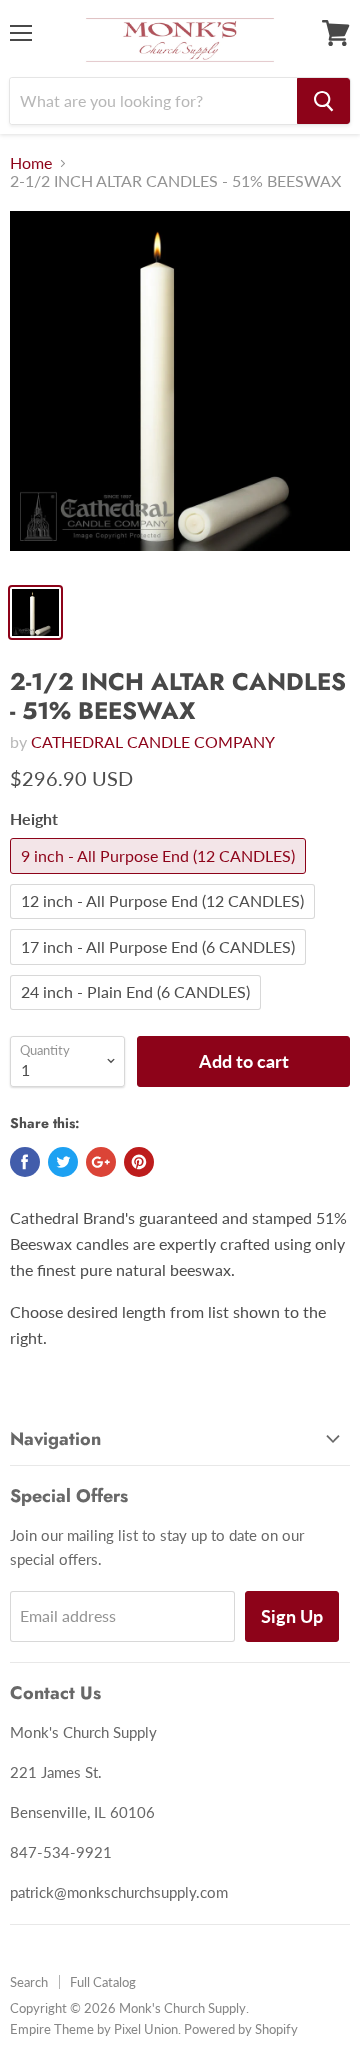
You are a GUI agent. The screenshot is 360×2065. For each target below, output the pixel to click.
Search (29, 1982)
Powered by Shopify (241, 2029)
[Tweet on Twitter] (63, 1162)
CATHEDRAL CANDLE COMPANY (153, 741)
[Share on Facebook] (25, 1162)
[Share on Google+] (101, 1162)
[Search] (323, 101)
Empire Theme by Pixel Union (94, 2029)
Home (31, 163)
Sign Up (292, 1616)
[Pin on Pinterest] (139, 1162)
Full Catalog (103, 1982)
